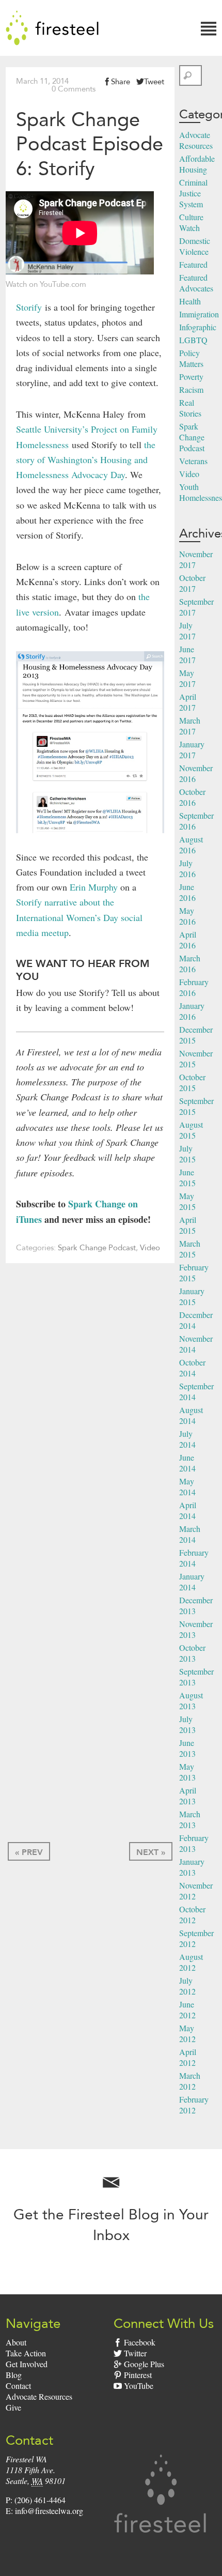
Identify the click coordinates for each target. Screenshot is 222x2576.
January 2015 (192, 1296)
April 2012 (188, 2057)
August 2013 (191, 1700)
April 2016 (188, 940)
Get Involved (27, 2364)
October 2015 (192, 1082)
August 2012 (191, 1962)
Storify (29, 307)
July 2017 (187, 631)
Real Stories (190, 408)
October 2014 (192, 1368)
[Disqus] (90, 1423)
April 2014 (188, 1510)
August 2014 (191, 1415)
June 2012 (187, 2010)
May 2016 (187, 916)
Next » (151, 1852)
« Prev (29, 1852)
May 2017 (187, 678)
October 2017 (192, 583)
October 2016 (192, 797)
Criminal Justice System (193, 193)
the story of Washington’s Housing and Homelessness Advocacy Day (86, 460)
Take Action (26, 2353)
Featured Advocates (196, 283)
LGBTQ (193, 340)
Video (150, 1248)
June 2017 (187, 654)
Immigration (199, 314)
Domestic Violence (195, 246)
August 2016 (191, 845)
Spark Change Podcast (97, 1248)
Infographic (198, 327)
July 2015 (187, 1154)
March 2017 (190, 726)
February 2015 (194, 1272)
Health (190, 301)
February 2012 (194, 2105)
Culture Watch (191, 222)
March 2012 (190, 2081)
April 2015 (188, 1225)
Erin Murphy (94, 887)
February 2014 (194, 1558)
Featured (193, 264)
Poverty (191, 377)
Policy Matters (191, 358)
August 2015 (191, 1130)
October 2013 (192, 1653)
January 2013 (192, 1867)
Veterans (193, 461)
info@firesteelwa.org (49, 2511)
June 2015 (187, 1177)
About (16, 2342)
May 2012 (187, 2033)
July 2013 (187, 1724)
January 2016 (192, 1011)
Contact (18, 2386)
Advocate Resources (196, 140)
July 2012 (187, 1986)
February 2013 (194, 1843)
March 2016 (190, 963)
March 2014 (190, 1534)
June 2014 (187, 1463)
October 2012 (192, 1914)
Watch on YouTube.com (46, 284)
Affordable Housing (197, 164)
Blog (14, 2375)
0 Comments (74, 89)
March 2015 (190, 1249)
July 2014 (187, 1439)
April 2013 (188, 1796)
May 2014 (187, 1486)
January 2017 (192, 749)
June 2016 (187, 892)
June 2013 (187, 1748)
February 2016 (194, 987)
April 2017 (188, 702)
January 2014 (192, 1582)
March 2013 (190, 1819)
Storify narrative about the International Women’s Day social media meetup (79, 917)
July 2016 (187, 868)
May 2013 (187, 1772)
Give (13, 2407)
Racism (191, 389)
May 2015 (187, 1201)
